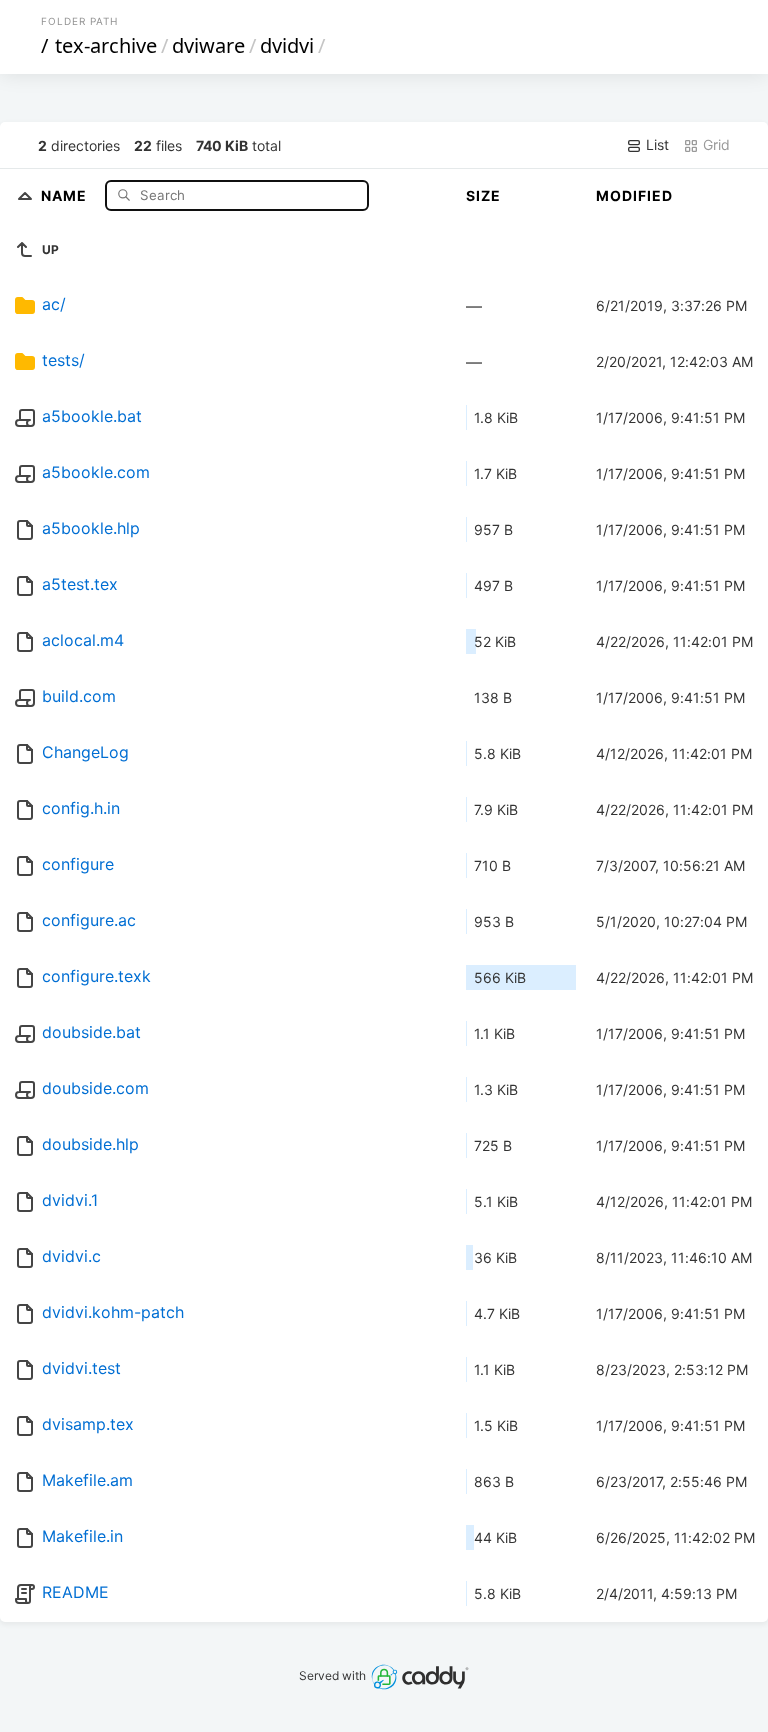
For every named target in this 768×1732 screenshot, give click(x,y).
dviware (208, 45)
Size (483, 195)
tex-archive (106, 45)
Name (66, 194)
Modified (634, 195)
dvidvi (287, 45)
